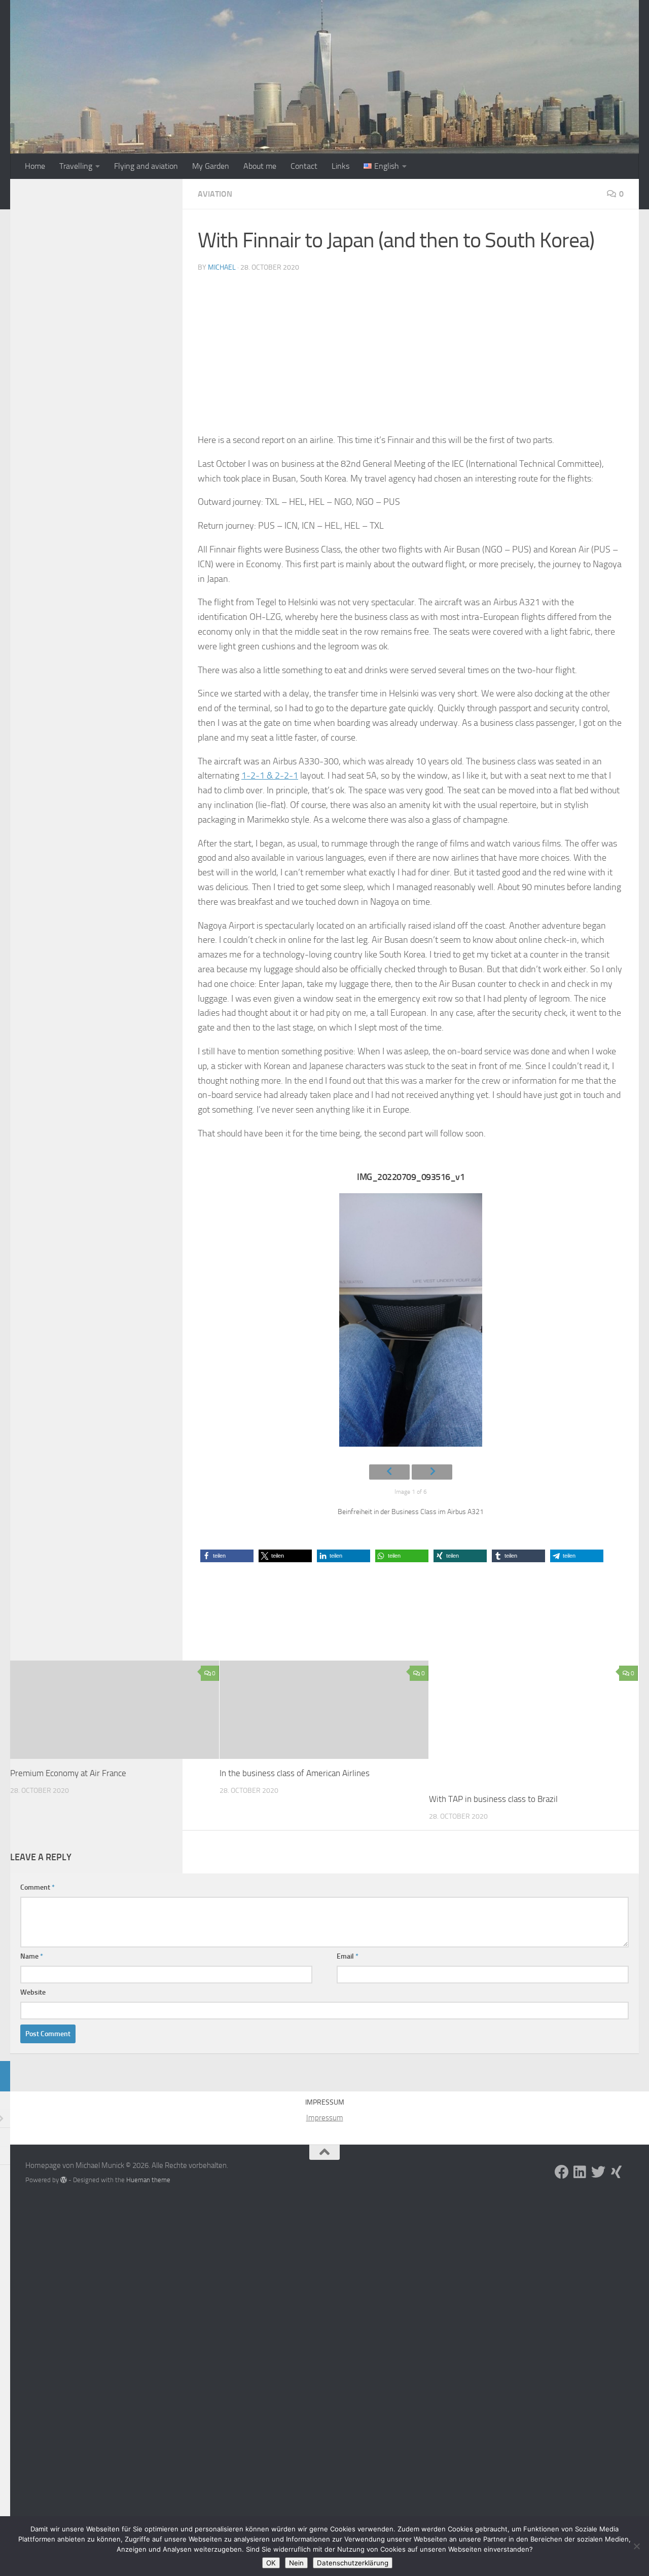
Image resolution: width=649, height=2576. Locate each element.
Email (348, 1956)
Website (33, 1992)
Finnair (134, 1609)
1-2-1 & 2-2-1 (270, 776)
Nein (296, 2563)
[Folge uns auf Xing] (617, 2172)
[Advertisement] (411, 357)
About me (260, 166)
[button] (227, 1556)
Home (35, 166)
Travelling (76, 166)
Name (32, 1956)
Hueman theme (148, 2180)
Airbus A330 (51, 1609)
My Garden (211, 166)
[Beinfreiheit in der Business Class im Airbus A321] (411, 1324)
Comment (38, 1887)
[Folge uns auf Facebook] (562, 2172)
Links (340, 166)
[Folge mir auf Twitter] (598, 2172)
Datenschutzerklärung (353, 2563)
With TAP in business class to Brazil (493, 1799)
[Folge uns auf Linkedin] (580, 2172)
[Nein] (636, 2546)
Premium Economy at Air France (68, 1773)
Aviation (215, 194)
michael (222, 267)
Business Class (96, 1609)
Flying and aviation (146, 166)
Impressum (325, 2118)
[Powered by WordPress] (64, 2180)
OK (271, 2563)
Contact (304, 166)
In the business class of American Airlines (295, 1773)
